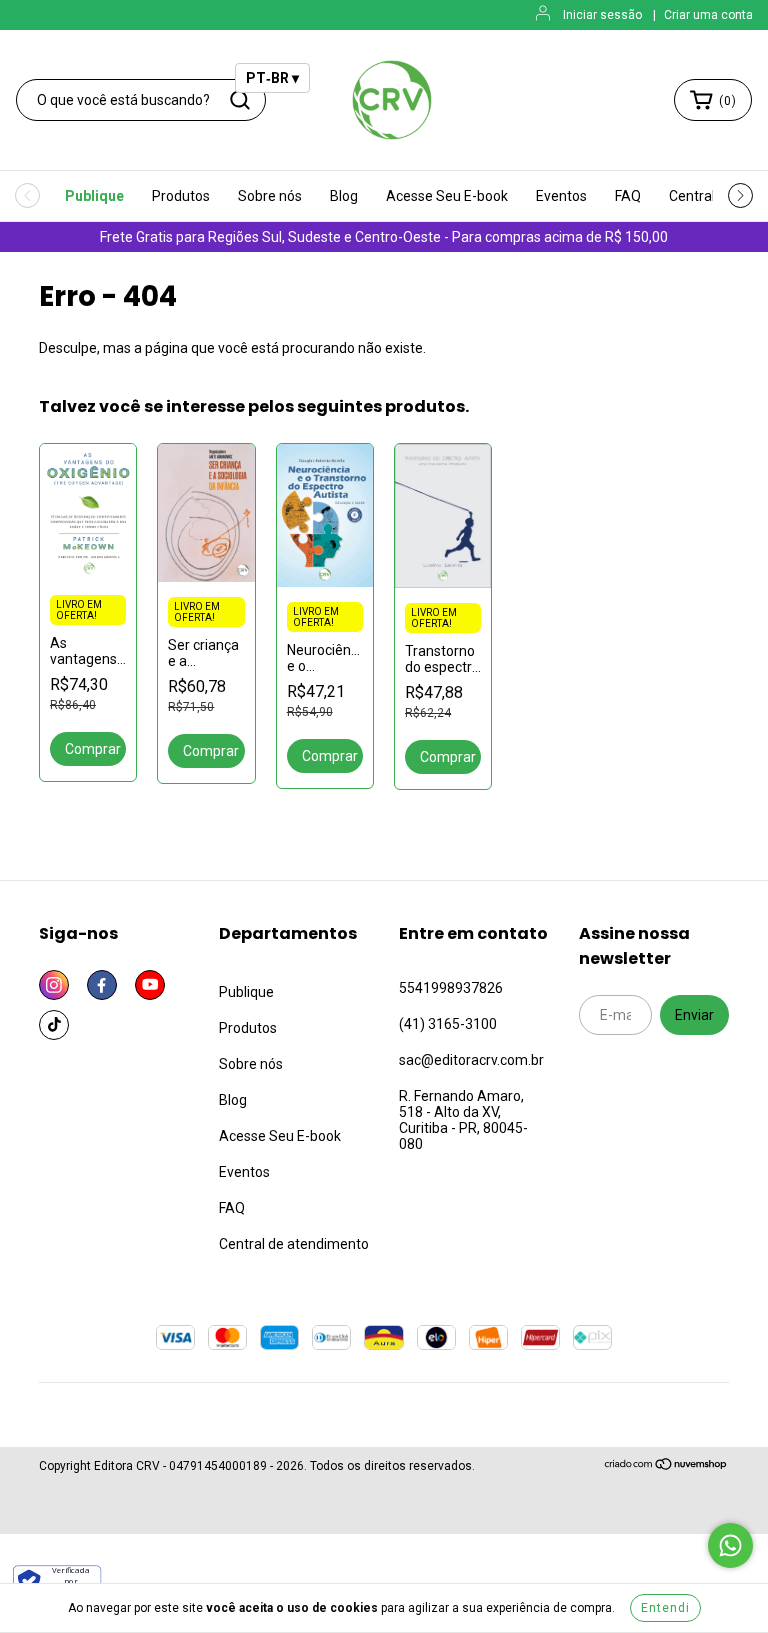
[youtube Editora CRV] (150, 985)
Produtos (181, 196)
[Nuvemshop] (666, 1467)
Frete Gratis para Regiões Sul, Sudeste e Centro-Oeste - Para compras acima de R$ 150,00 (384, 237)
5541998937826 (451, 988)
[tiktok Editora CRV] (54, 1025)
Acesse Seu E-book (447, 196)
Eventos (561, 196)
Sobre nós (270, 196)
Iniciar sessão (602, 15)
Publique (94, 196)
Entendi (665, 1608)
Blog (344, 196)
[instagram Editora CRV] (54, 985)
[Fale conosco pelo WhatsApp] (730, 1545)
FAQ (628, 196)
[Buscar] (240, 100)
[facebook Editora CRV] (102, 985)
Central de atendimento (294, 1244)
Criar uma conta (708, 15)
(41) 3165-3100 (448, 1024)
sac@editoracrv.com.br (471, 1060)
